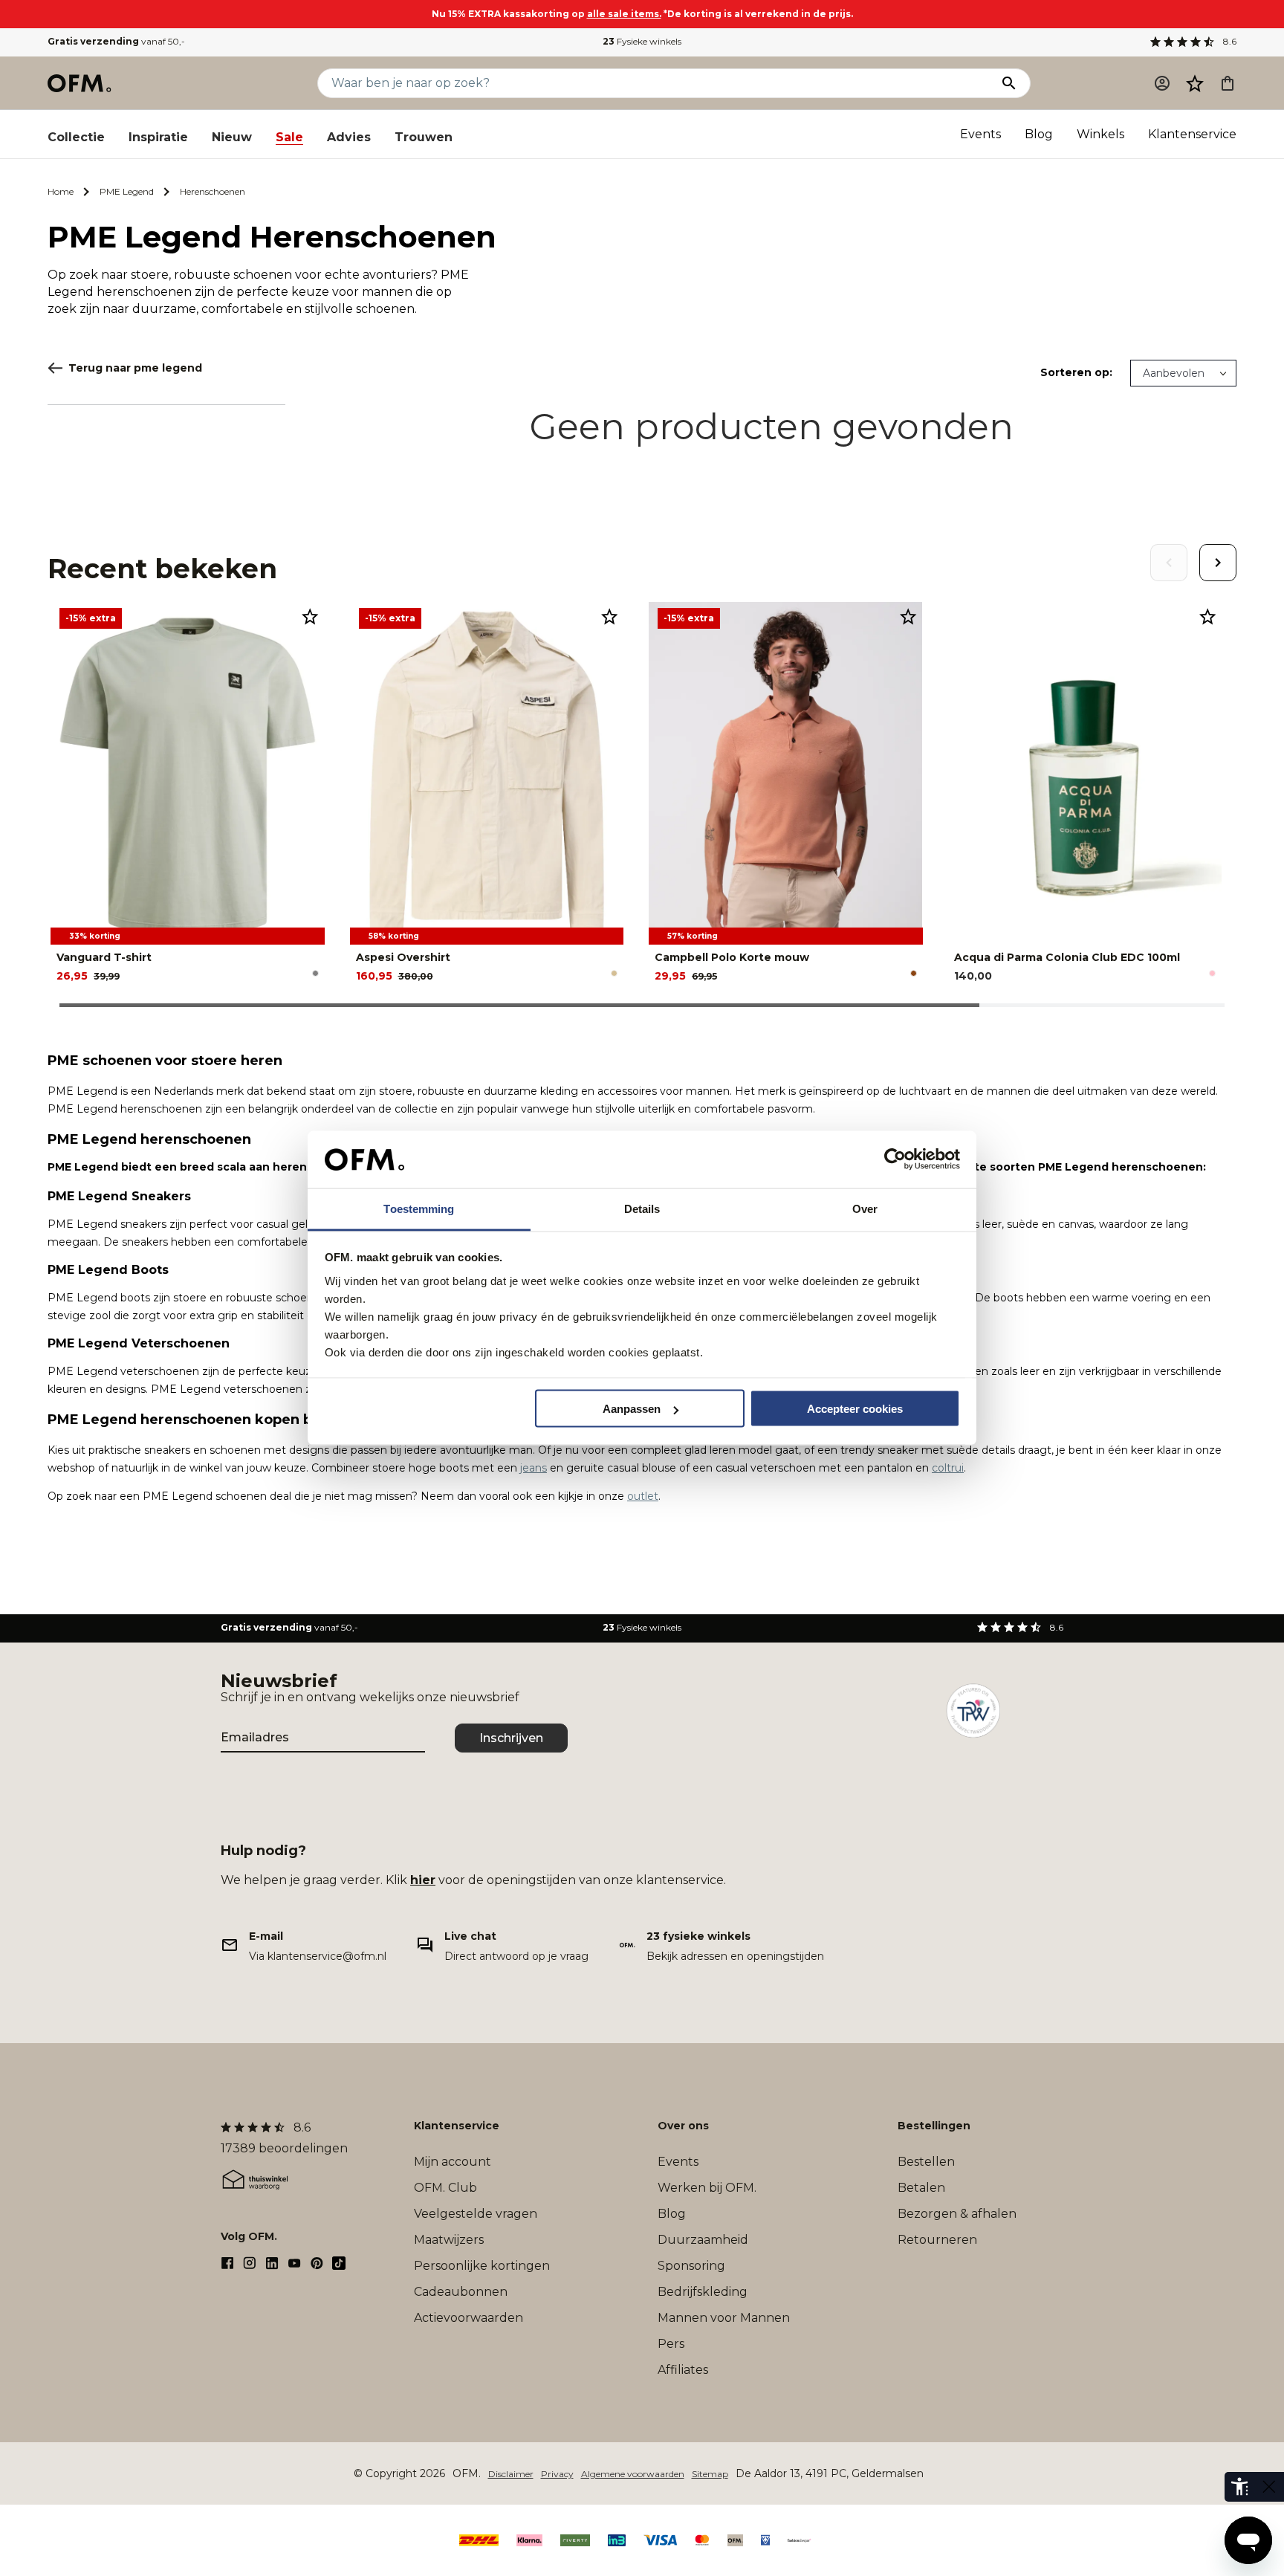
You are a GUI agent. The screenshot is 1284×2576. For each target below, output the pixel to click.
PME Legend (127, 191)
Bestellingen (934, 2126)
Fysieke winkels (642, 41)
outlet (643, 1496)
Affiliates (683, 2370)
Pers (671, 2344)
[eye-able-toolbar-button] (1239, 2487)
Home (61, 191)
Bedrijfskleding (703, 2292)
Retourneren (937, 2240)
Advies (349, 137)
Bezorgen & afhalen (957, 2214)
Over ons (683, 2126)
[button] (1195, 83)
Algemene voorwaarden (633, 2474)
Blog (1039, 134)
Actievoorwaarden (468, 2318)
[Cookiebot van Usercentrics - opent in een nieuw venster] (895, 1159)
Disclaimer (511, 2474)
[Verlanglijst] (1195, 83)
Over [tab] (865, 1208)
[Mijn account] (1162, 83)
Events (980, 134)
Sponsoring (691, 2266)
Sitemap (710, 2474)
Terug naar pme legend (135, 368)
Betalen (921, 2188)
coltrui (948, 1468)
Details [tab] (642, 1208)
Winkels (1100, 134)
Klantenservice (1192, 134)
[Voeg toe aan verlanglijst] (310, 616)
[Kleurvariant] (315, 973)
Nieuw (232, 137)
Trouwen (424, 137)
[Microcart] (1228, 83)
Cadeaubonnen (461, 2292)
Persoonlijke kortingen (482, 2266)
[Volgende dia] (1218, 563)
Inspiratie (158, 137)
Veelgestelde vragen (476, 2214)
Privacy (557, 2474)
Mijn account (453, 2162)
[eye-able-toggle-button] (1269, 2487)
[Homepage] (80, 83)
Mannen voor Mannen (724, 2318)
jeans (534, 1468)
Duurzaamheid (703, 2240)
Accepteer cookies (855, 1409)
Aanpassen (632, 1409)
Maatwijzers (449, 2240)
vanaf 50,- (116, 41)
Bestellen (926, 2162)
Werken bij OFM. (707, 2188)
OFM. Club (445, 2188)
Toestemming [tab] (419, 1208)
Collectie (76, 137)
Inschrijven (511, 1738)
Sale (289, 137)
